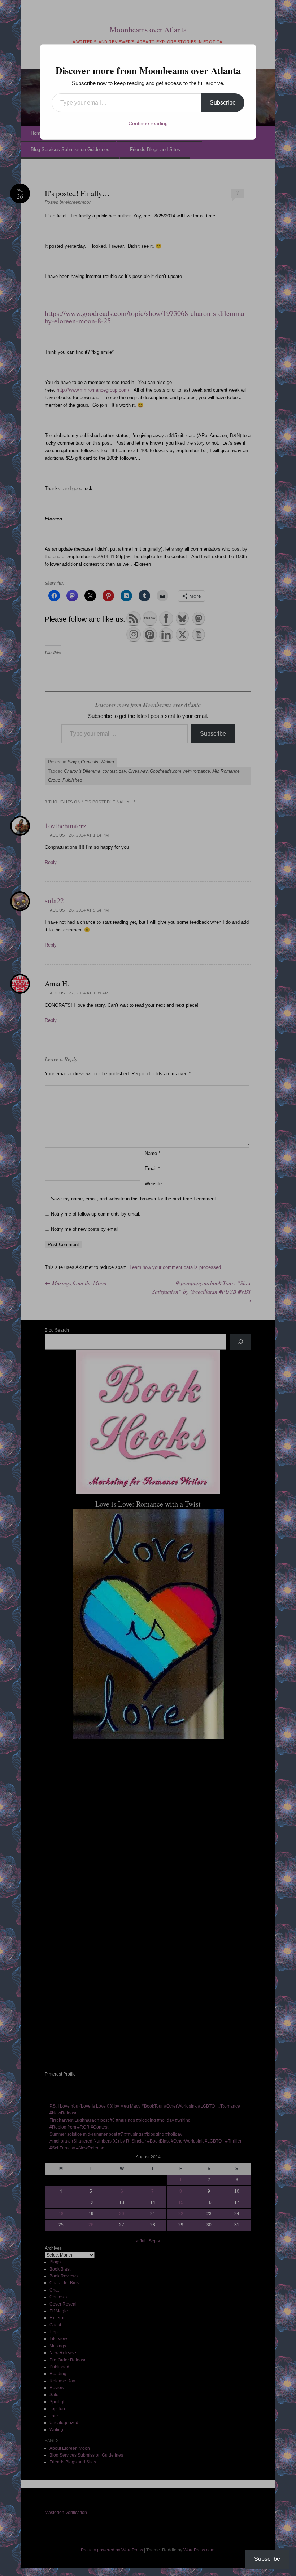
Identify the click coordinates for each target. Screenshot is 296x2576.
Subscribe (223, 103)
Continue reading (148, 123)
